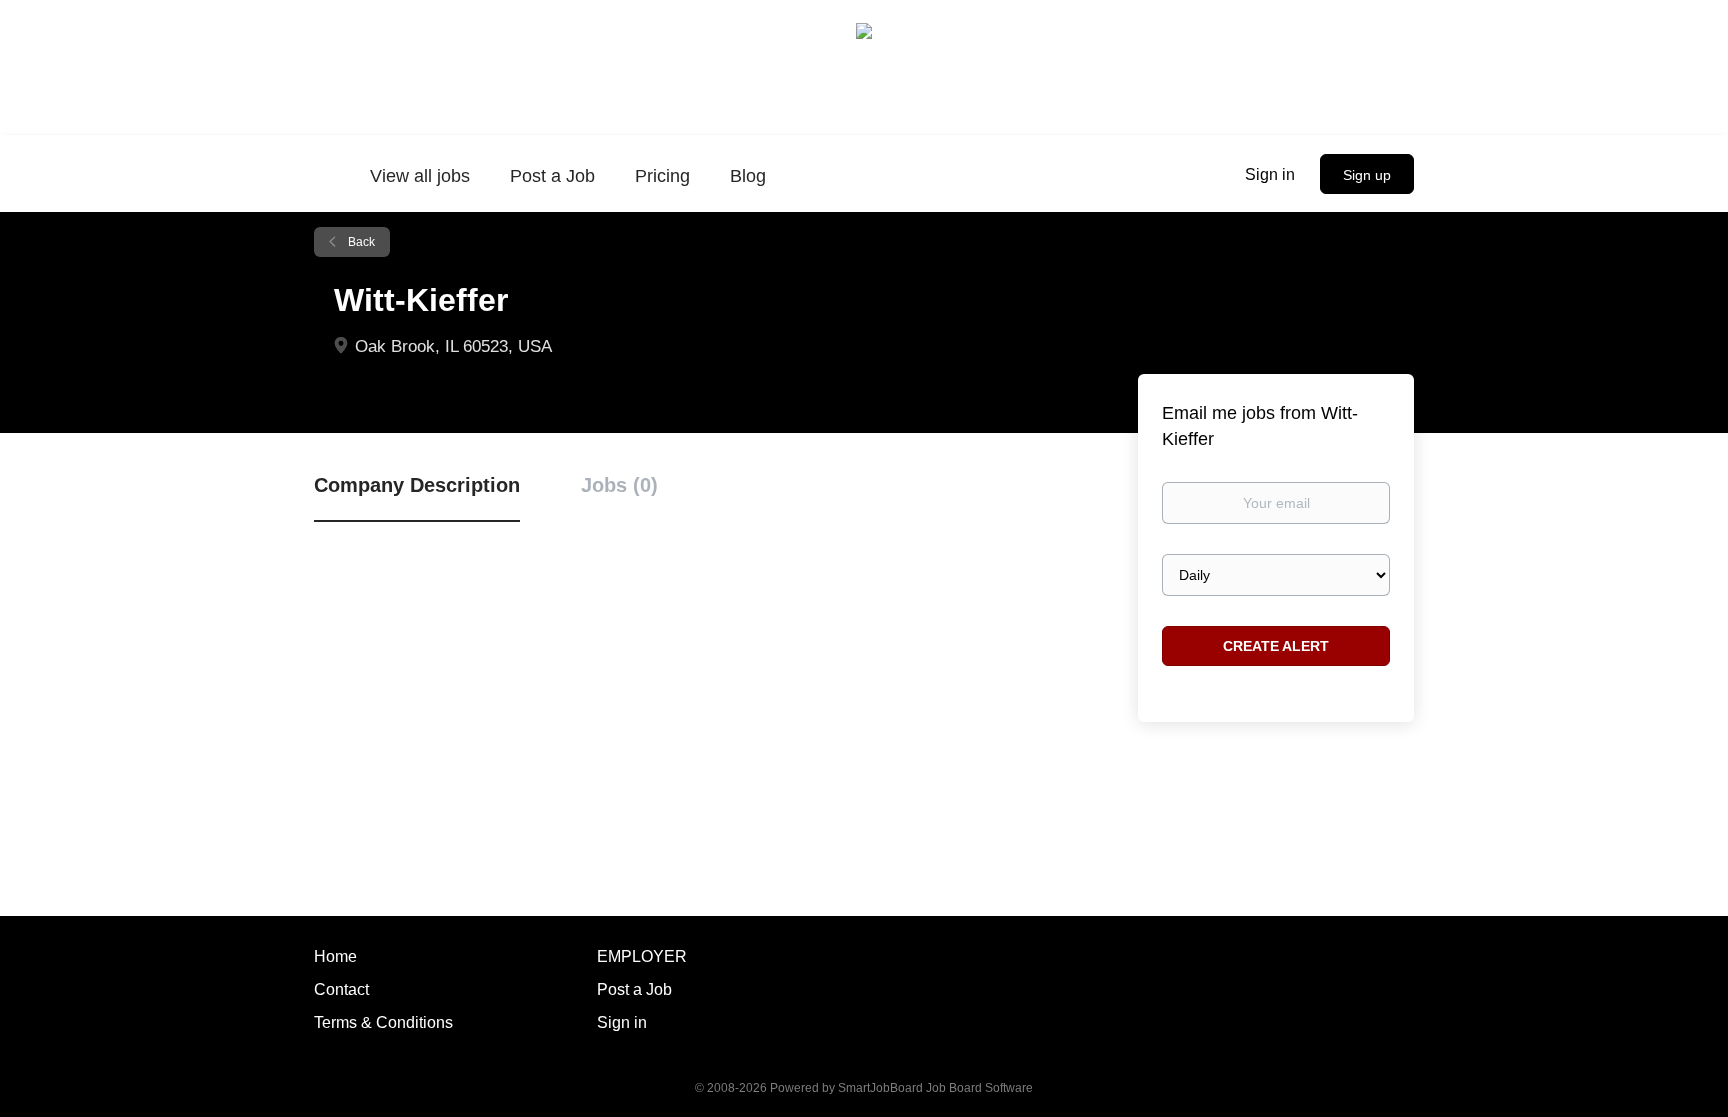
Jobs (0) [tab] (619, 485)
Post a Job (634, 989)
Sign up (1367, 175)
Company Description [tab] (417, 485)
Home (335, 956)
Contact (341, 989)
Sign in (1270, 174)
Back (360, 242)
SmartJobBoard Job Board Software (935, 1088)
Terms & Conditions (383, 1022)
